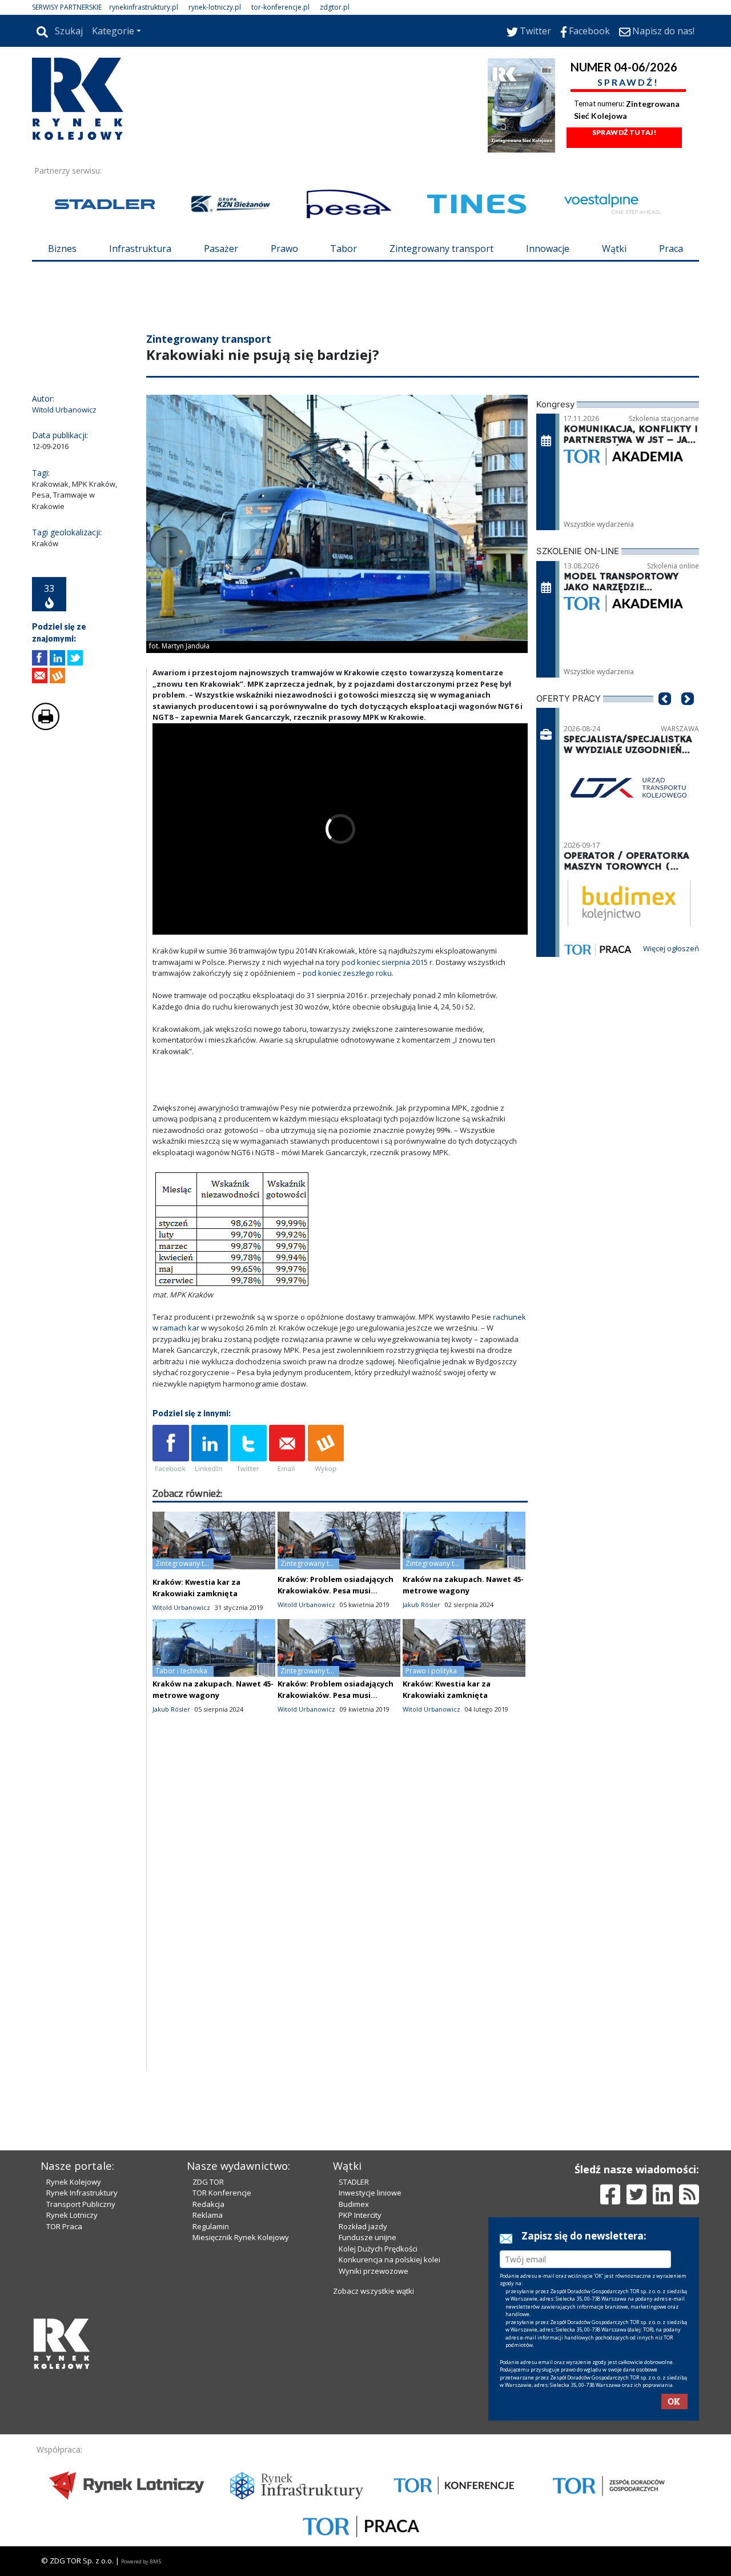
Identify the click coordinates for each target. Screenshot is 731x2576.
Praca (671, 249)
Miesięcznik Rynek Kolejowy (241, 2237)
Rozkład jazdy (363, 2226)
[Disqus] (340, 1925)
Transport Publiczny (81, 2204)
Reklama (208, 2215)
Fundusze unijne (367, 2237)
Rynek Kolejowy (74, 2182)
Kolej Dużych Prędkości (378, 2249)
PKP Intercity (360, 2215)
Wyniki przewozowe (373, 2271)
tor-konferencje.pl (280, 7)
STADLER (354, 2182)
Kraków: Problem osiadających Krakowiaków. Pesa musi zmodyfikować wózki (336, 1591)
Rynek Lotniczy (72, 2215)
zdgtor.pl (335, 7)
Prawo (284, 249)
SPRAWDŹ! (628, 82)
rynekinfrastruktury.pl (144, 7)
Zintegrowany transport (441, 249)
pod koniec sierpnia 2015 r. (388, 962)
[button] (665, 716)
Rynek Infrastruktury (82, 2193)
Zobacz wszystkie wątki (373, 2291)
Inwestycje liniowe (370, 2193)
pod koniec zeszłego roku (347, 973)
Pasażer (221, 249)
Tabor (344, 249)
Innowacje (548, 249)
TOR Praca (64, 2226)
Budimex (354, 2204)
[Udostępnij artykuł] (57, 658)
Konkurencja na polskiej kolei (389, 2259)
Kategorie (113, 31)
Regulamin (211, 2226)
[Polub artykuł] (40, 658)
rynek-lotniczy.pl (215, 7)
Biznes (62, 249)
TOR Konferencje (222, 2193)
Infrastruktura (140, 249)
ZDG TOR (208, 2182)
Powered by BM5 (141, 2561)
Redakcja (208, 2204)
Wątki (614, 249)
